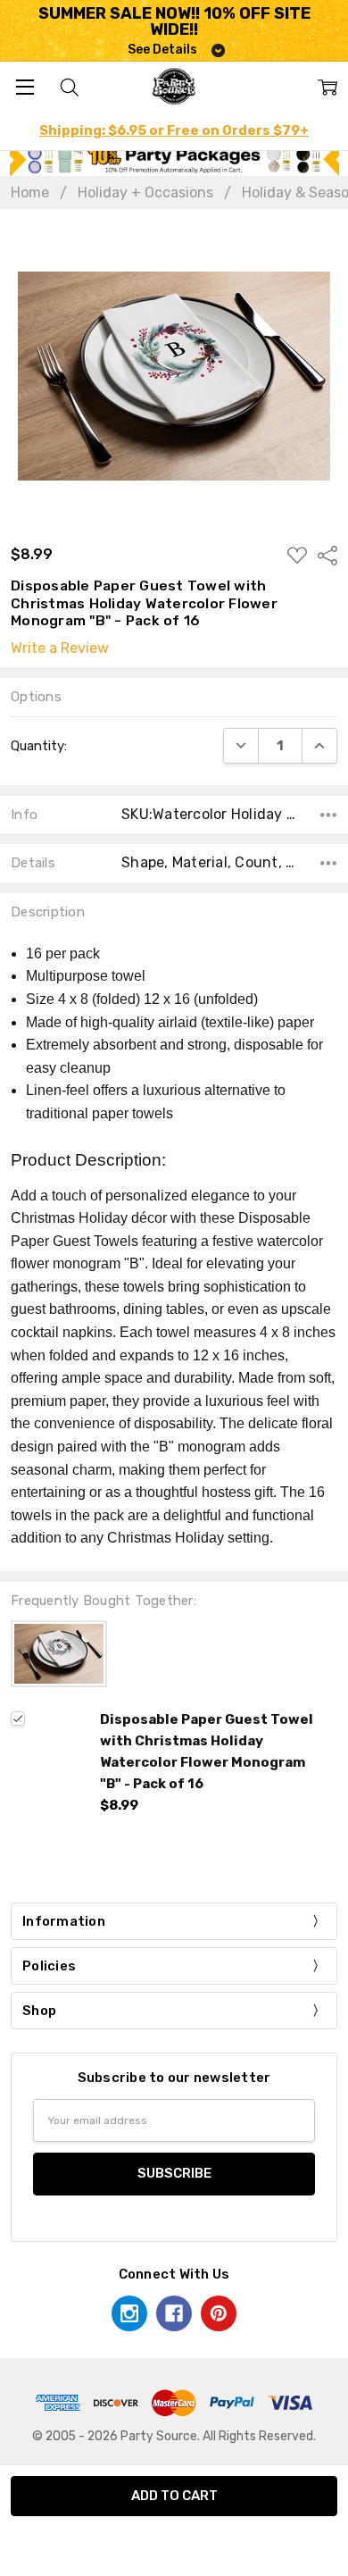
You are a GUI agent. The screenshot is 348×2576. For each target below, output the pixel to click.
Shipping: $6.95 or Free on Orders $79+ (174, 130)
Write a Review (60, 648)
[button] (174, 159)
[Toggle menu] (25, 86)
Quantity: (39, 746)
